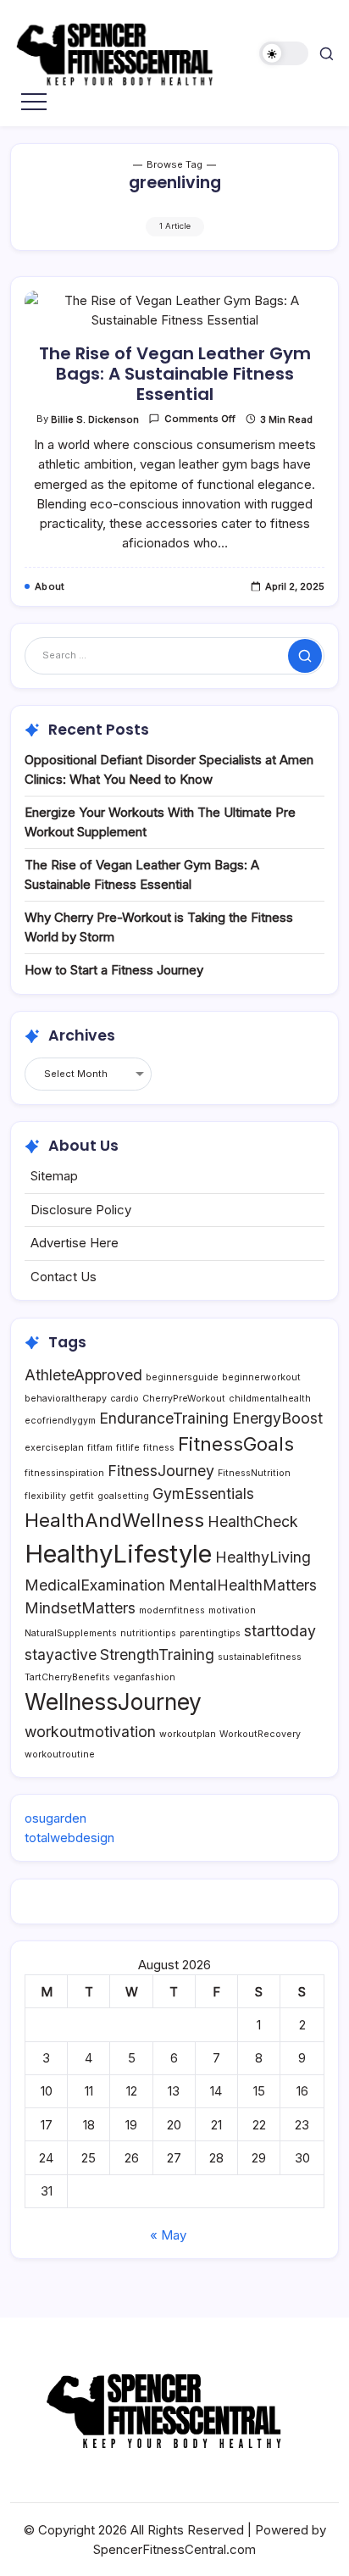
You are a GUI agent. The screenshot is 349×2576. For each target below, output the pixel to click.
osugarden (55, 1818)
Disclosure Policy (81, 1210)
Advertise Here (75, 1243)
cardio (125, 1399)
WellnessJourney (113, 1702)
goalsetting (123, 1496)
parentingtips (210, 1633)
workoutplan (188, 1734)
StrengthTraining (157, 1654)
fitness (159, 1448)
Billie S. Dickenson (95, 419)
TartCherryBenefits (67, 1677)
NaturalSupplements (71, 1633)
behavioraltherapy (66, 1399)
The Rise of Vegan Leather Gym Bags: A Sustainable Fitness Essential (175, 374)
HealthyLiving (263, 1557)
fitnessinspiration (64, 1473)
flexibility (45, 1496)
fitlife (128, 1448)
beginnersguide (182, 1377)
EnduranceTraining (164, 1418)
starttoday (280, 1631)
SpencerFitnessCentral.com (174, 2549)
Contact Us (64, 1277)
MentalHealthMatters (243, 1585)
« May (168, 2235)
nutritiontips (148, 1633)
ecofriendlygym (60, 1421)
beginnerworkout (261, 1377)
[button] (284, 54)
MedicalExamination (95, 1585)
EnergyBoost (277, 1418)
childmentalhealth (270, 1399)
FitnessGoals (236, 1443)
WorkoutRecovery (260, 1734)
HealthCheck (253, 1521)
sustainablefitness (260, 1657)
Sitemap (54, 1176)
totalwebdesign (69, 1838)
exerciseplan (54, 1448)
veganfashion (144, 1677)
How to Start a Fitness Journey (114, 970)
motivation (232, 1610)
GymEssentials (203, 1493)
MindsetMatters (80, 1608)
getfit (82, 1496)
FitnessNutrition (254, 1473)
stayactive (61, 1654)
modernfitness (172, 1610)
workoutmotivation (90, 1732)
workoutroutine (60, 1754)
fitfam (100, 1448)
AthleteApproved (83, 1375)
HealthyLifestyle (118, 1554)
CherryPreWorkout (184, 1399)
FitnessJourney (161, 1471)
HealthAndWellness (114, 1520)
